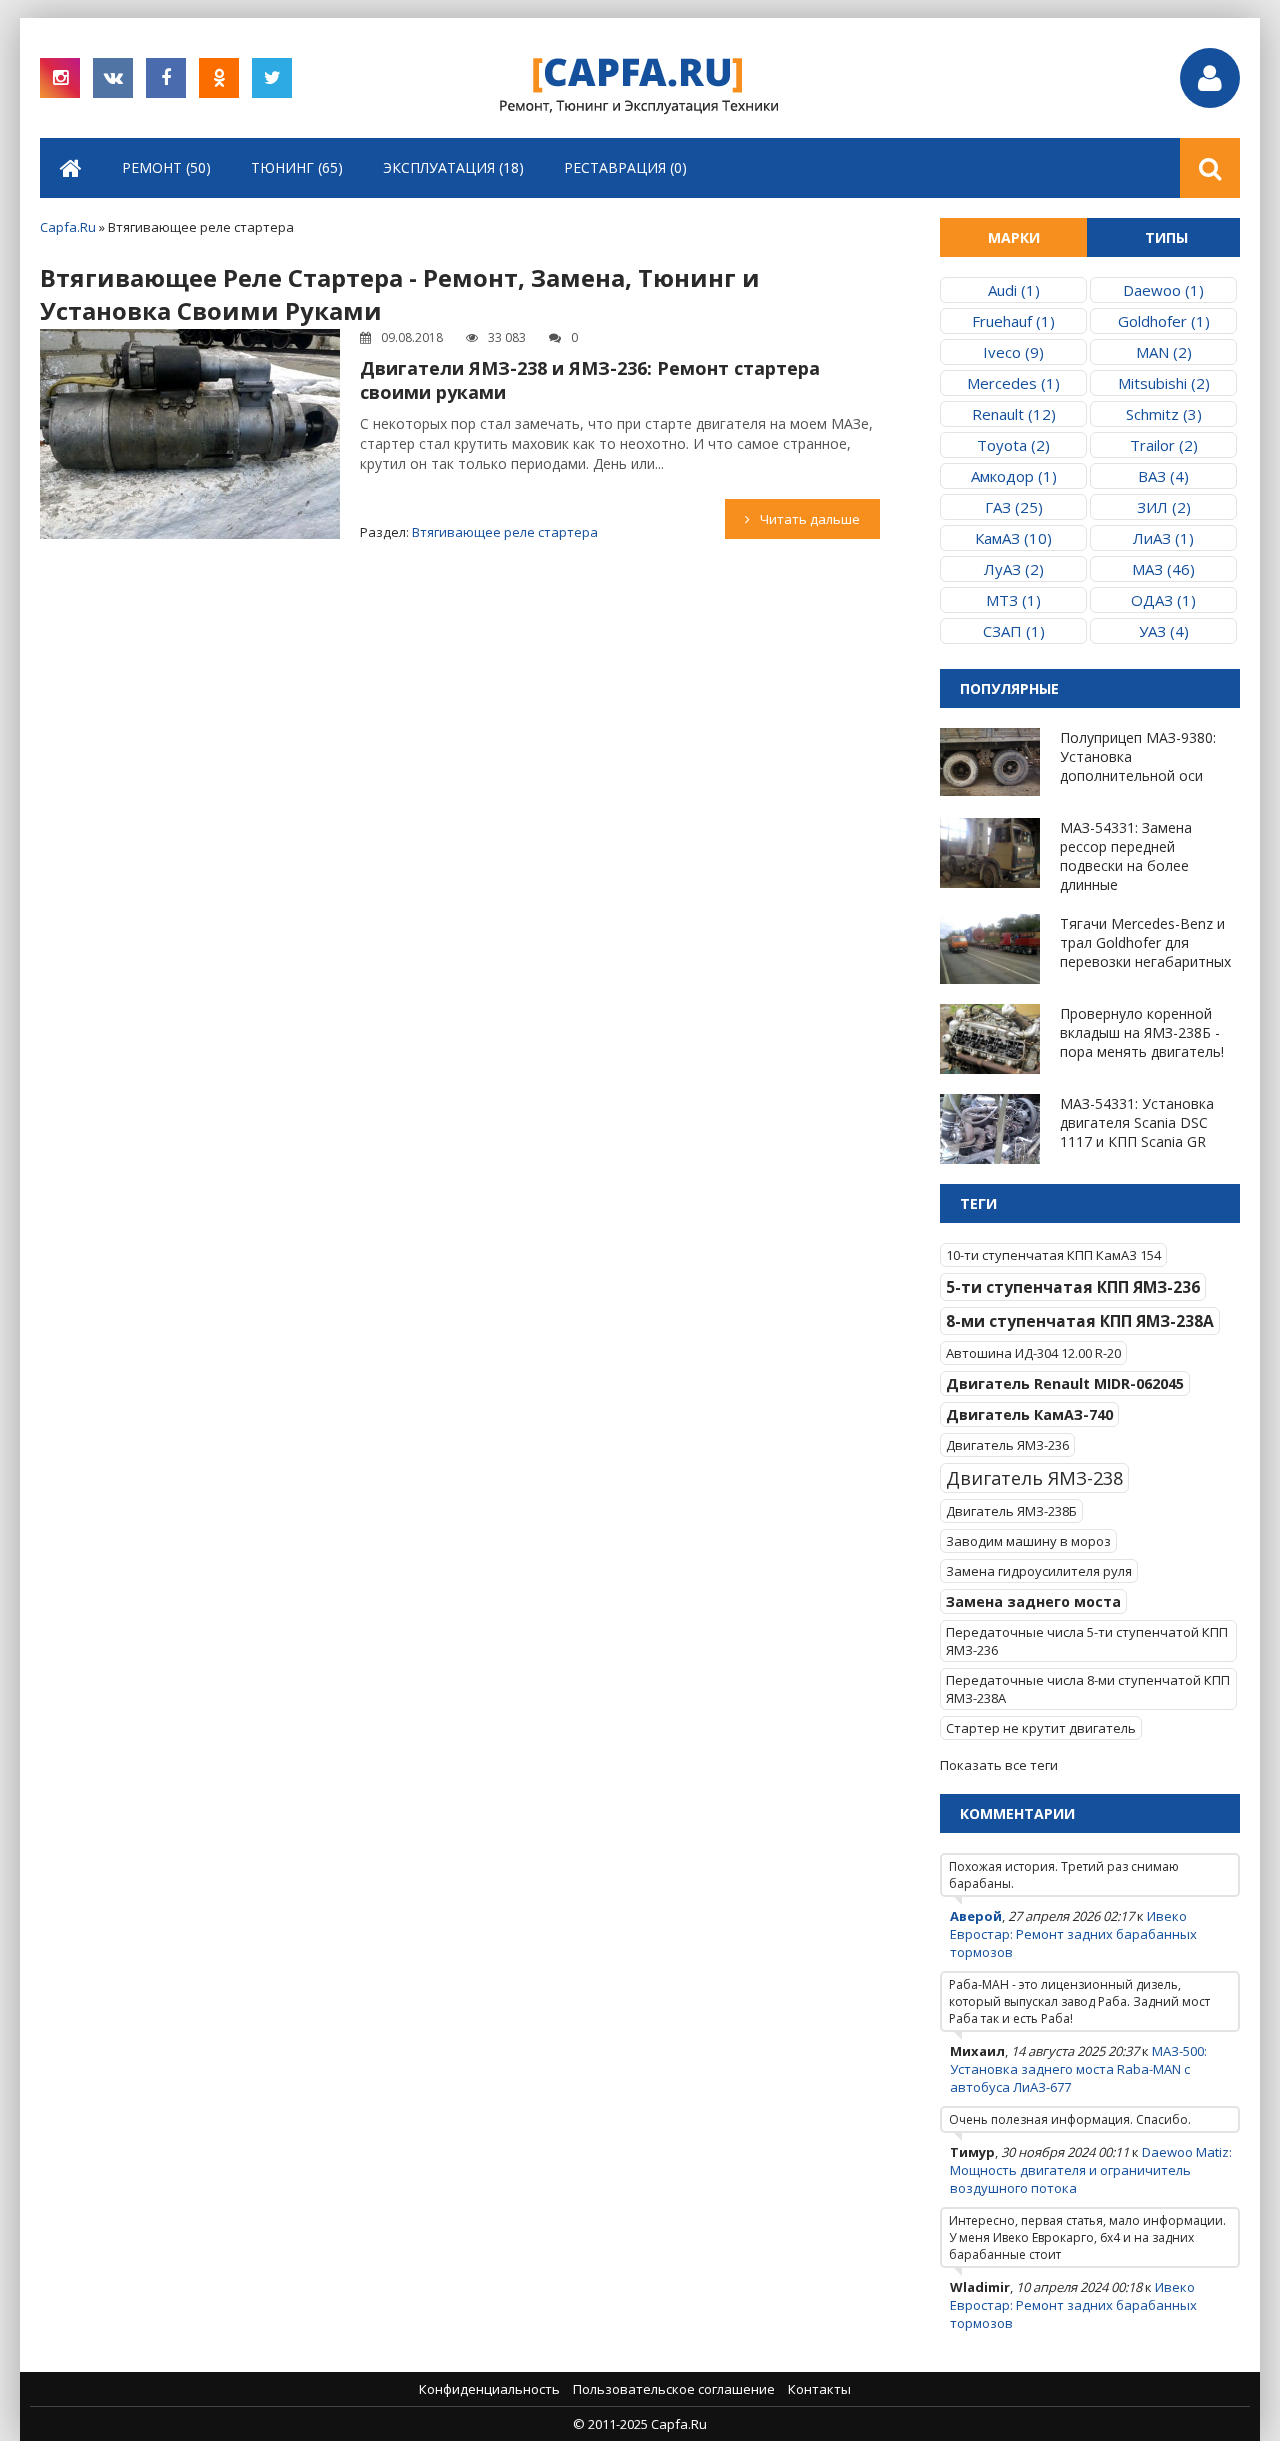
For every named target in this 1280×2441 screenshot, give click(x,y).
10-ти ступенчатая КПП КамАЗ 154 (1053, 1255)
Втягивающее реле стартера (505, 532)
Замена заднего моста (1033, 1601)
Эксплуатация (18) (453, 167)
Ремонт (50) (166, 167)
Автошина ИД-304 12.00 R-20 (1033, 1353)
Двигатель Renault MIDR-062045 (1065, 1383)
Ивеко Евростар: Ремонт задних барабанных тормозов (1073, 1934)
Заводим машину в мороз (1028, 1541)
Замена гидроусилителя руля (1039, 1571)
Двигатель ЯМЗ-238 (1034, 1478)
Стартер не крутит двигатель (1041, 1728)
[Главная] (71, 168)
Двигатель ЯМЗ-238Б (1011, 1511)
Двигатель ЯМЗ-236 (1007, 1445)
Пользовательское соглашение (674, 2389)
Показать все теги (999, 1765)
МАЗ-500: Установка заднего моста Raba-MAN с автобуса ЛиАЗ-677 (1078, 2069)
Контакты (819, 2389)
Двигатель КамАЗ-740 (1029, 1414)
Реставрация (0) (625, 167)
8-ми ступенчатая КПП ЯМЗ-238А (1080, 1321)
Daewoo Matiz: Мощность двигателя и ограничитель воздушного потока (1091, 2170)
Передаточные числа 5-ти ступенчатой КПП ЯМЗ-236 (1087, 1641)
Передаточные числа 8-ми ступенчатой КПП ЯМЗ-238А (1088, 1689)
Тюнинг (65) (297, 167)
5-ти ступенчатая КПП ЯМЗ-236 (1073, 1287)
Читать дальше (810, 519)
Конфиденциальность (489, 2389)
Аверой (976, 1916)
